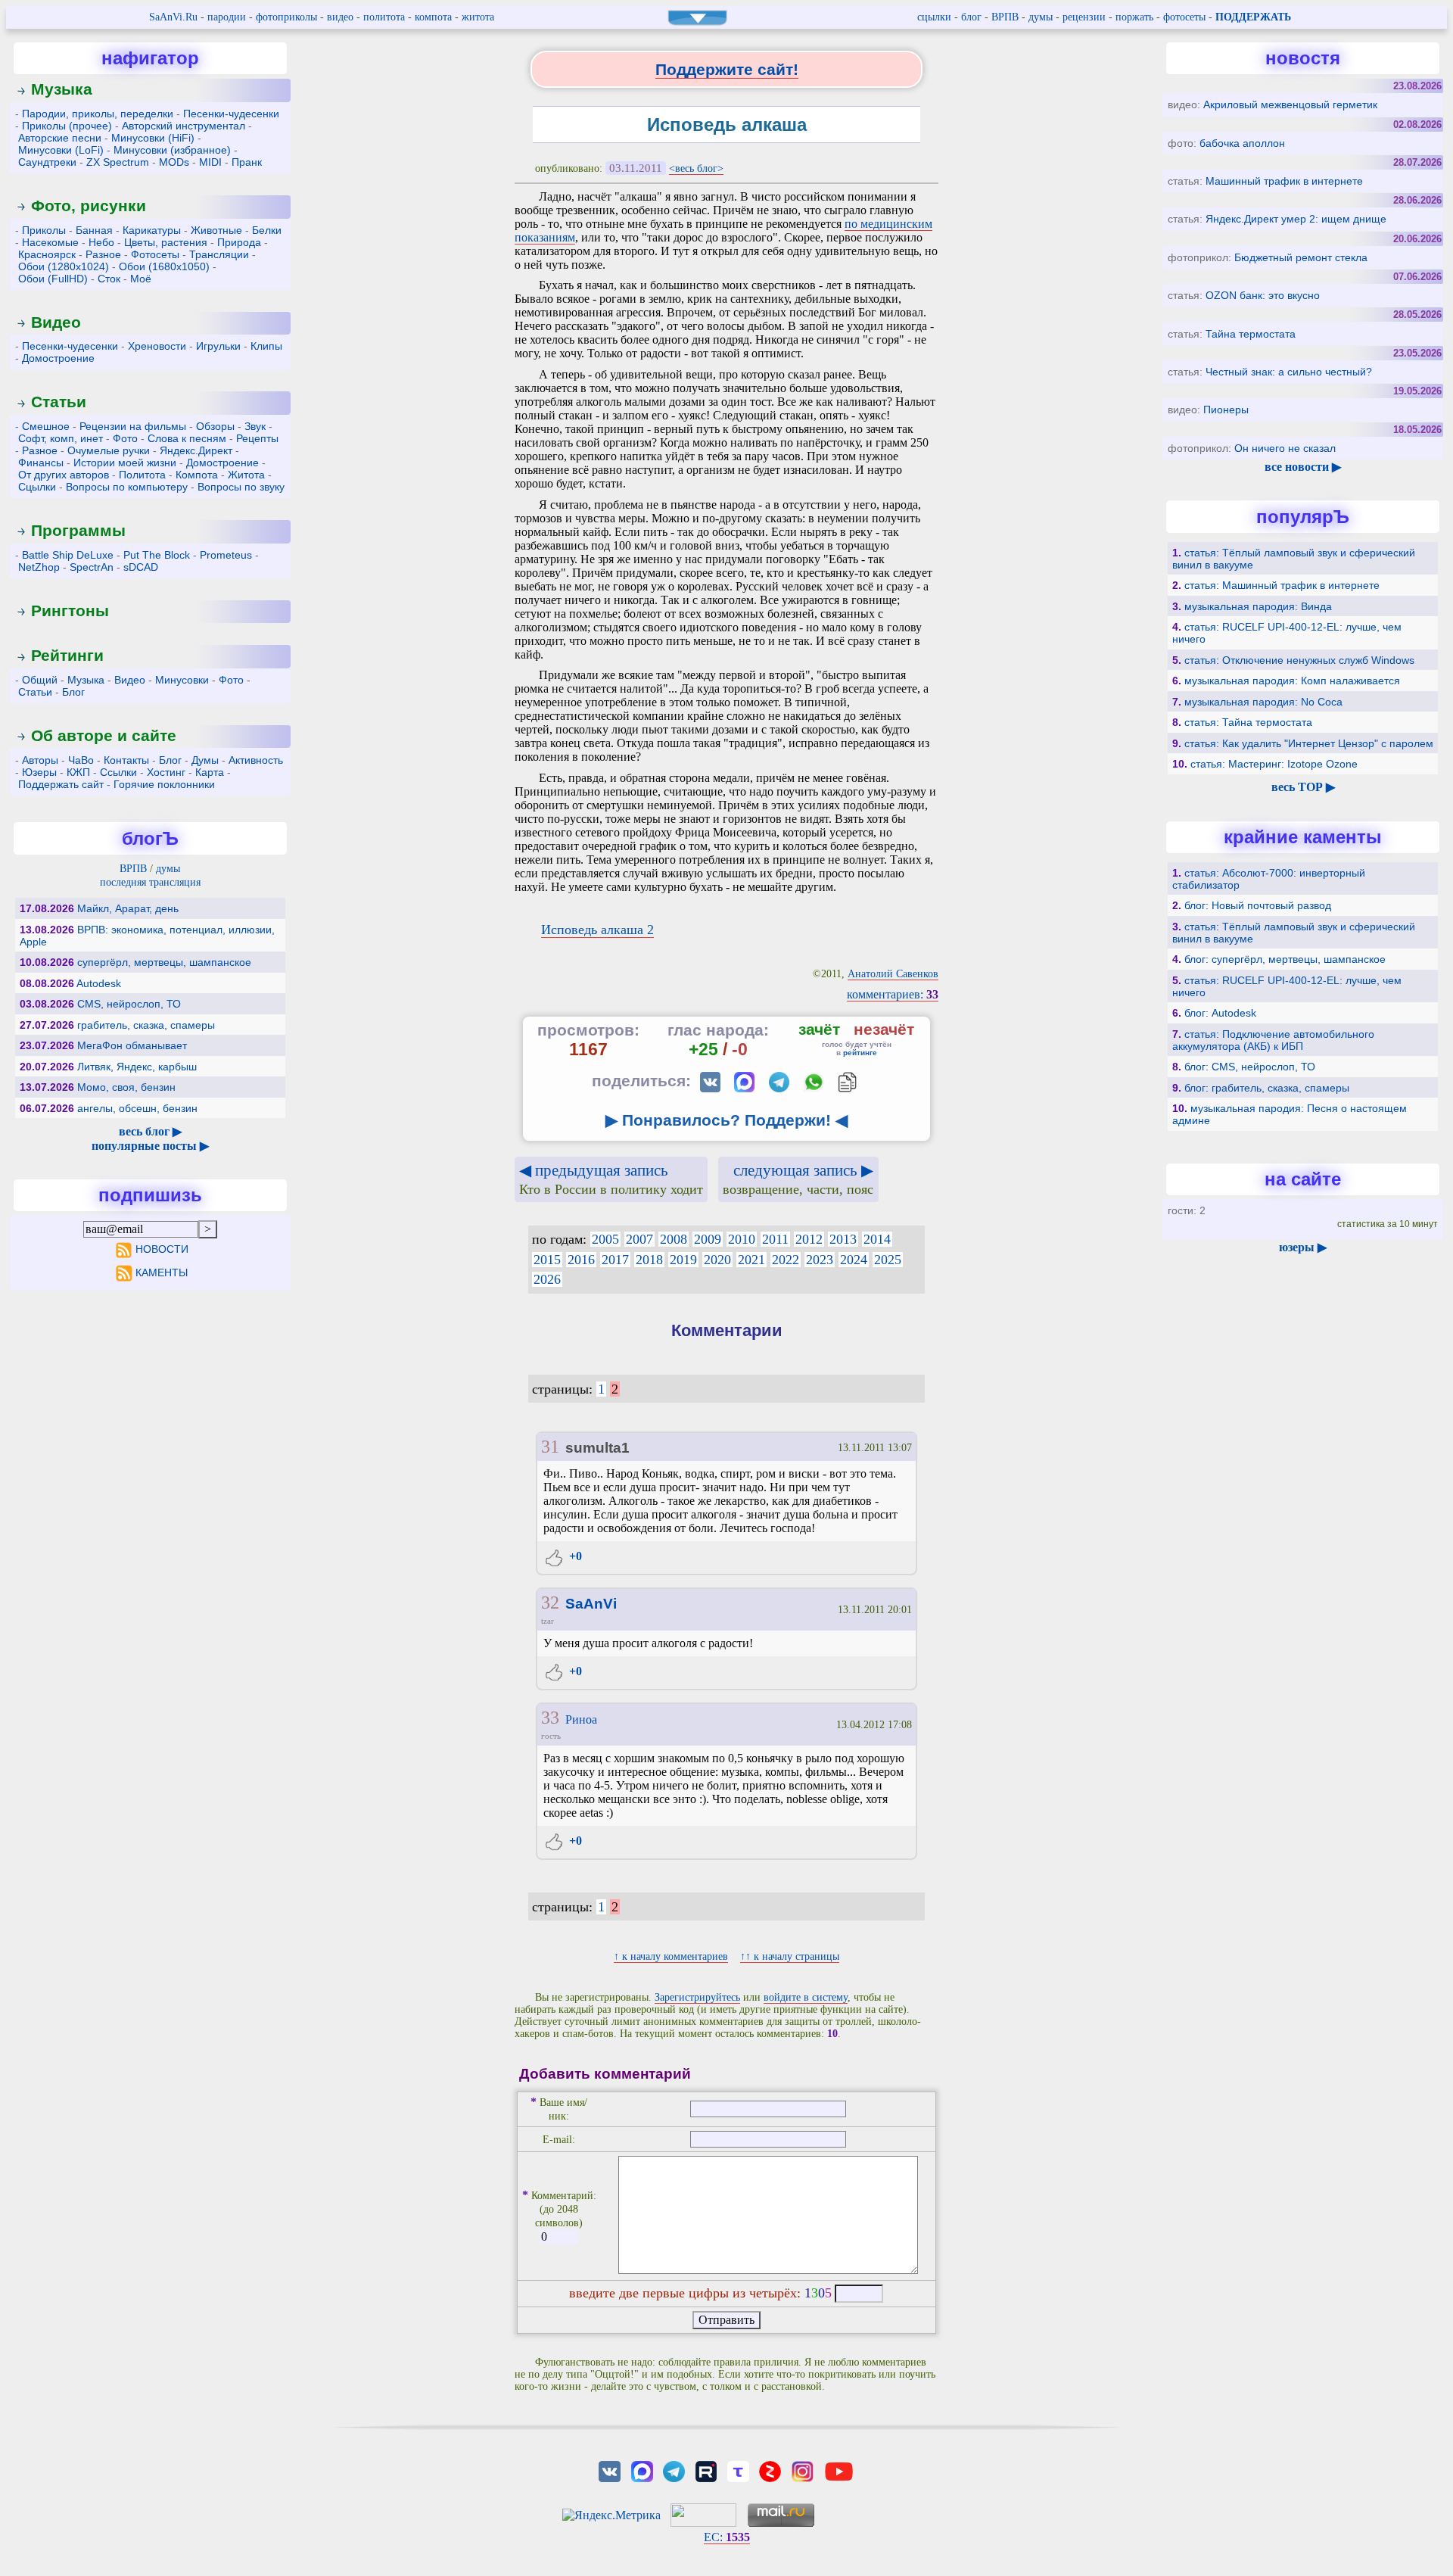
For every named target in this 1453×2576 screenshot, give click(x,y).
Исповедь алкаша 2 (597, 930)
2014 (877, 1239)
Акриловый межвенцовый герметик (1290, 104)
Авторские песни (60, 138)
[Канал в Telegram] (674, 2470)
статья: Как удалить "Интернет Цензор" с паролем (1309, 743)
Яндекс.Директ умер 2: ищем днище (1296, 219)
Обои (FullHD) (53, 279)
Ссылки (118, 772)
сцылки (934, 17)
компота (433, 17)
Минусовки (182, 680)
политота (384, 17)
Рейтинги (67, 655)
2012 (809, 1239)
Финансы (41, 463)
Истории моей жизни (125, 463)
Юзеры (39, 772)
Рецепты (257, 438)
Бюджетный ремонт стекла (1301, 257)
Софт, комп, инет (61, 438)
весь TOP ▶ (1303, 787)
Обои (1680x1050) (164, 266)
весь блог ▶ (150, 1131)
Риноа (581, 1719)
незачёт (884, 1029)
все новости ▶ (1303, 467)
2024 (854, 1260)
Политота (142, 475)
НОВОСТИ (162, 1249)
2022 (786, 1260)
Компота (197, 475)
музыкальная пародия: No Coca (1263, 702)
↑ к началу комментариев (671, 1956)
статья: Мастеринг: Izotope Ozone (1274, 764)
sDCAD (141, 567)
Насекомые (50, 242)
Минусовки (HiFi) (153, 138)
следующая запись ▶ (798, 1179)
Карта (210, 772)
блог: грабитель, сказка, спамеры (1267, 1088)
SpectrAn (92, 567)
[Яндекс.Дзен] (770, 2470)
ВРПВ (1005, 17)
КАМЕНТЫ (162, 1272)
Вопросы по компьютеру (127, 487)
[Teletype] (738, 2470)
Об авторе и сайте (104, 735)
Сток (109, 279)
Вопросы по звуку (241, 487)
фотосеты (1184, 17)
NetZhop (39, 567)
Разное (103, 254)
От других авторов (64, 475)
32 (550, 1603)
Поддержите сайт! (727, 69)
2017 (615, 1260)
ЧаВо (81, 760)
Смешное (46, 426)
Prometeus (226, 555)
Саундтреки (47, 162)
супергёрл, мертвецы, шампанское (164, 962)
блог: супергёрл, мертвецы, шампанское (1285, 959)
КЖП (78, 772)
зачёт (819, 1029)
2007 (639, 1239)
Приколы (44, 230)
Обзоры (215, 426)
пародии (227, 17)
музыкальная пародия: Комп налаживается (1292, 681)
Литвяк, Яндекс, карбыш (137, 1067)
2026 (547, 1279)
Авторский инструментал (184, 126)
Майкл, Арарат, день (128, 908)
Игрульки (218, 346)
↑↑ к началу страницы (790, 1956)
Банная (94, 230)
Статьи (59, 402)
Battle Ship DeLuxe (68, 555)
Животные (216, 230)
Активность (256, 760)
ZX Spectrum (118, 162)
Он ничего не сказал (1285, 448)
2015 (547, 1260)
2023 (820, 1260)
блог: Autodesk (1220, 1013)
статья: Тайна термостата (1248, 722)
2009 (708, 1239)
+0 (574, 1556)
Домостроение (58, 358)
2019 (683, 1260)
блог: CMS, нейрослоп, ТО (1250, 1067)
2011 (775, 1239)
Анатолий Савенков (893, 974)
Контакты (126, 760)
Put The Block (157, 555)
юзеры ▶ (1303, 1247)
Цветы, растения (166, 242)
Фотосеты (155, 254)
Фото (125, 438)
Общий (40, 680)
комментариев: (893, 994)
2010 (742, 1239)
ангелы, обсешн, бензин (137, 1108)
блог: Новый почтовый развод (1258, 905)
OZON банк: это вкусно (1263, 295)
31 (550, 1447)
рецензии (1084, 17)
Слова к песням (187, 438)
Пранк (247, 162)
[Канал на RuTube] (706, 2470)
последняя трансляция (150, 882)
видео (340, 17)
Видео (56, 322)
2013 (843, 1239)
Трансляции (219, 254)
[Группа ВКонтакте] (610, 2470)
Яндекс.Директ (196, 450)
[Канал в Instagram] (802, 2470)
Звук (255, 426)
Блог (73, 692)
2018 (649, 1260)
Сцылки (37, 487)
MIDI (210, 162)
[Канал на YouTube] (839, 2470)
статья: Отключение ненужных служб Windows (1299, 660)
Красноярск (47, 254)
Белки (267, 230)
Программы (78, 530)
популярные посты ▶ (150, 1146)
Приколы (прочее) (67, 126)
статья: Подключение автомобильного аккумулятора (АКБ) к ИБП (1273, 1040)
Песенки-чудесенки (231, 114)
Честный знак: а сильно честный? (1289, 372)
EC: (727, 2537)
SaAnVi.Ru (173, 17)
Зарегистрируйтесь (697, 1997)
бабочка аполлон (1242, 143)
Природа (239, 242)
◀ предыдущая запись (611, 1179)
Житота (246, 475)
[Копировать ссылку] (847, 1082)
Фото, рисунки (89, 206)
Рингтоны (70, 611)
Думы (205, 760)
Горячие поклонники (164, 784)
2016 (581, 1260)
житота (478, 17)
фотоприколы (286, 17)
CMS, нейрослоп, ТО (129, 1004)
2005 (605, 1239)
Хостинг (166, 772)
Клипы (266, 346)
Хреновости (157, 346)
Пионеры (1226, 410)
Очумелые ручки (109, 450)
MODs (174, 162)
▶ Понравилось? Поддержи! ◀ (726, 1120)
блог (971, 17)
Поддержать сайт (61, 784)
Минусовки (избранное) (172, 150)
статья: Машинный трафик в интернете (1282, 585)
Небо (101, 242)
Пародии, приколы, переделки (98, 114)
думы (1041, 17)
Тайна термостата (1251, 334)
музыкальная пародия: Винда (1258, 606)
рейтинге (860, 1053)
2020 (717, 1260)
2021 (751, 1260)
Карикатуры (152, 230)
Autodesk (99, 983)
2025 (888, 1260)
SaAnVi (591, 1604)
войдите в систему (806, 1997)
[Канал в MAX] (642, 2470)
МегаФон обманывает (132, 1045)
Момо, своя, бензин (126, 1087)
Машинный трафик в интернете (1284, 181)
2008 (674, 1239)
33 (550, 1718)
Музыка (62, 89)
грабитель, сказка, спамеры (146, 1025)
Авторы (40, 760)
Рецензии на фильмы (133, 426)
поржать (1134, 17)
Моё (141, 279)
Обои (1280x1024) (64, 266)
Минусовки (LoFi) (61, 150)
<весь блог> (696, 168)
